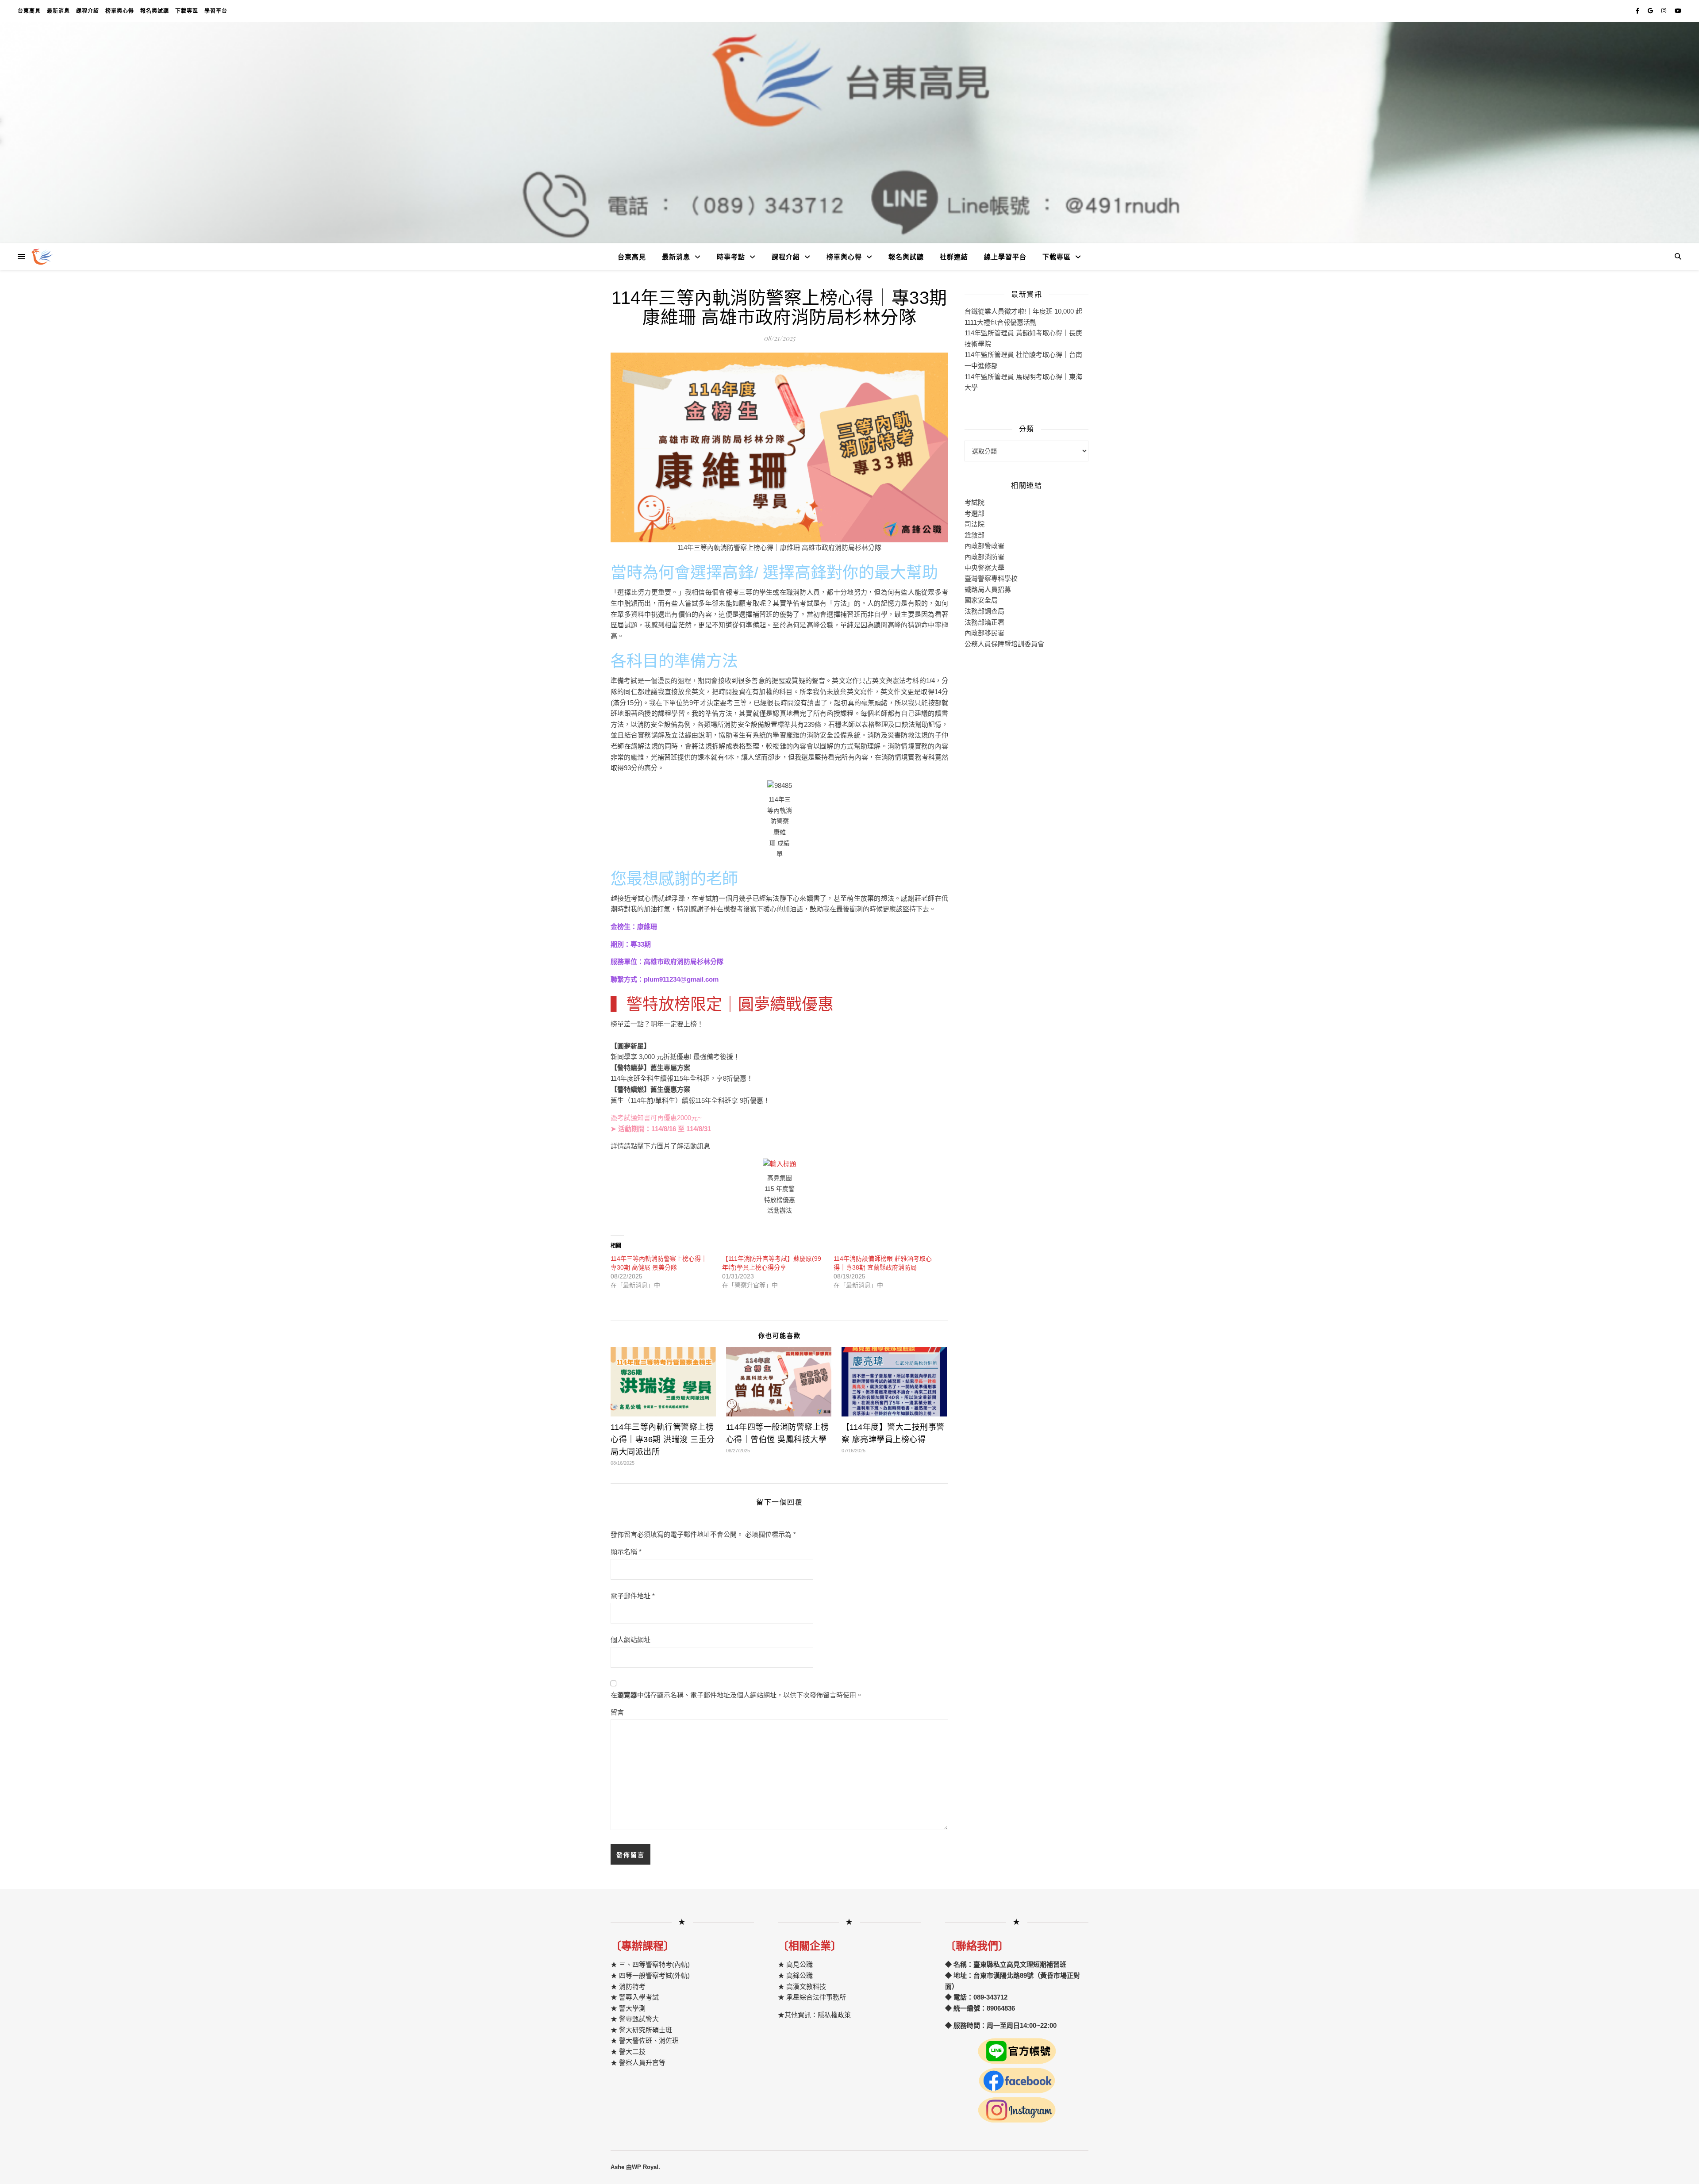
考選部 (974, 513)
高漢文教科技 (805, 1986)
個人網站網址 (630, 1640)
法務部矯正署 (984, 622)
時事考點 (731, 257)
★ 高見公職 (795, 1964)
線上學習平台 (1005, 257)
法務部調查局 (984, 611)
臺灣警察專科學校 (991, 578)
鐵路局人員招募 (988, 589)
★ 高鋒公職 (795, 1975)
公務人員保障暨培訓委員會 (1004, 644)
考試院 (974, 502)
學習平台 (216, 11)
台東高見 (29, 11)
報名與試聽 (155, 11)
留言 (617, 1712)
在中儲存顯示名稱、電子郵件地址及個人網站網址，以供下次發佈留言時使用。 (737, 1695)
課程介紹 (88, 11)
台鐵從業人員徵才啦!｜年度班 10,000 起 (1023, 311)
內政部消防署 (984, 557)
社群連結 (954, 257)
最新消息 (58, 11)
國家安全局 (981, 600)
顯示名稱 (626, 1552)
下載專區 (187, 11)
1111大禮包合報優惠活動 (1001, 322)
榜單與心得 (120, 11)
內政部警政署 (984, 546)
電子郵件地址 (633, 1596)
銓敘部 (974, 535)
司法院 (974, 524)
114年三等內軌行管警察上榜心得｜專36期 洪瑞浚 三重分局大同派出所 (663, 1439)
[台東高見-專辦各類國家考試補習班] (42, 257)
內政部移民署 (984, 633)
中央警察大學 (984, 568)
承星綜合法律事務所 (816, 1997)
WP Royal (645, 2167)
